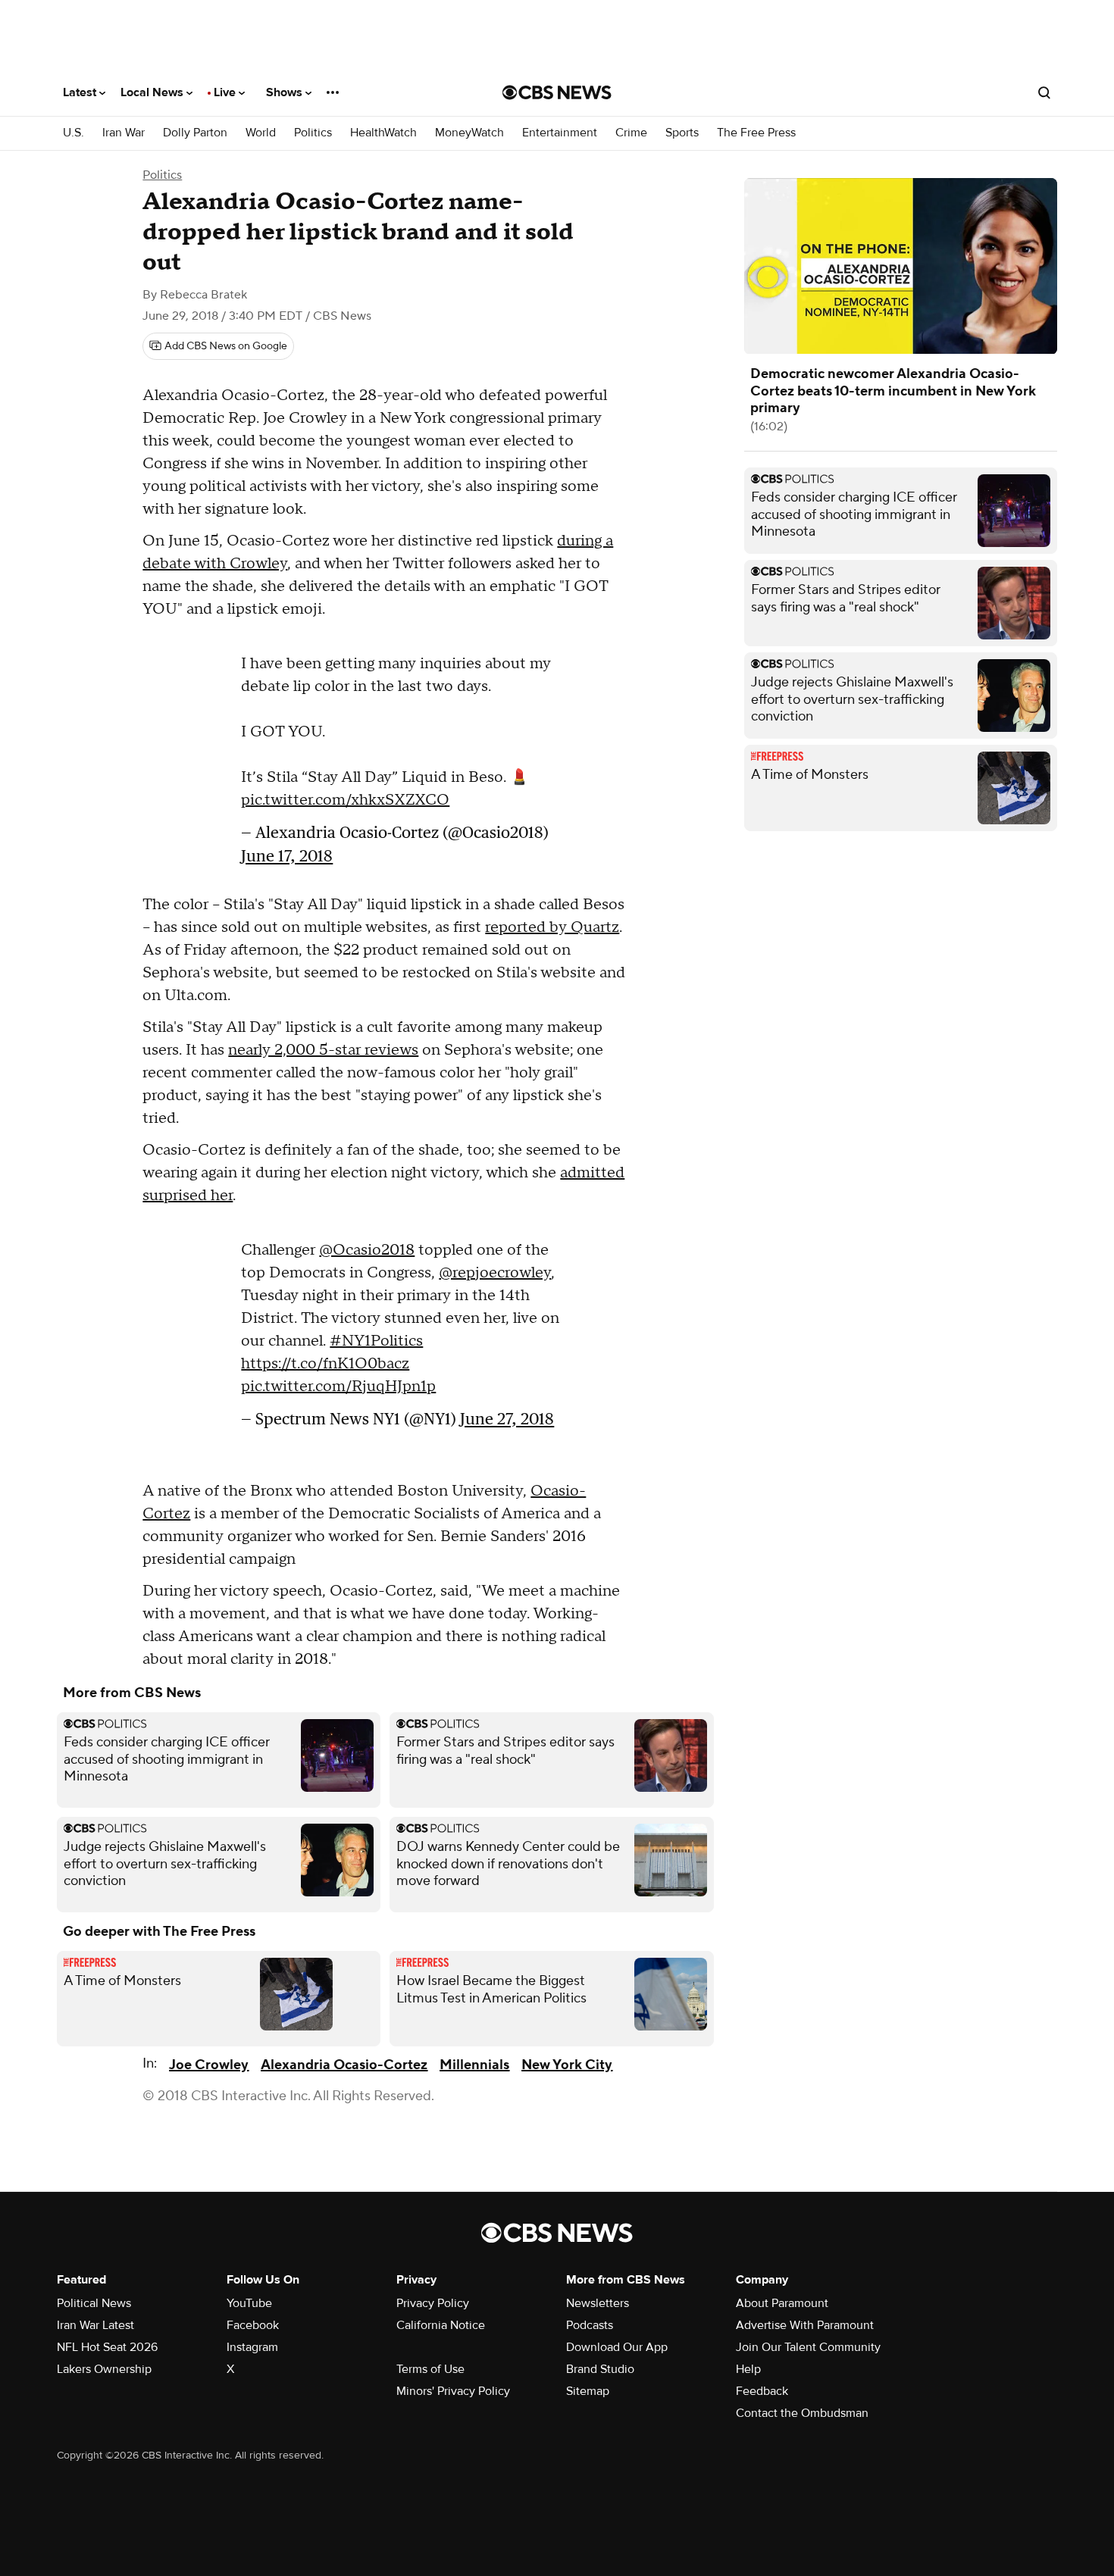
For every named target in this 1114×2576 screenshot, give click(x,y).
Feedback (762, 2391)
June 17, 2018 (287, 856)
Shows (286, 92)
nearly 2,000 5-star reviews (323, 1050)
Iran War (124, 133)
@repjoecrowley (495, 1273)
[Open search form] (1044, 92)
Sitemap (588, 2391)
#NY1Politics (376, 1341)
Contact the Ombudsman (802, 2413)
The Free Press (756, 133)
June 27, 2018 (507, 1419)
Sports (682, 133)
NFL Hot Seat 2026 (107, 2347)
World (261, 133)
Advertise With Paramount (805, 2325)
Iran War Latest (95, 2325)
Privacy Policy (433, 2303)
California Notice (441, 2325)
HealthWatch (383, 133)
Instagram (252, 2347)
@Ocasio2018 (367, 1250)
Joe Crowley (209, 2065)
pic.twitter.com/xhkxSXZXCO (345, 800)
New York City (567, 2065)
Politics (313, 133)
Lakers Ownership (104, 2369)
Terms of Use (430, 2369)
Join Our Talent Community (808, 2347)
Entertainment (560, 133)
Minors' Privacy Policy (453, 2391)
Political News (94, 2303)
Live (226, 92)
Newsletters (598, 2303)
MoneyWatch (469, 133)
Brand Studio (600, 2369)
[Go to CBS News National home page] (557, 92)
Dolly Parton (195, 133)
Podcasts (590, 2325)
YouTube (249, 2303)
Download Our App (617, 2347)
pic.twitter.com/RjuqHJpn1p (338, 1386)
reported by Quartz (552, 927)
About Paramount (782, 2303)
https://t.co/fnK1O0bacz (325, 1364)
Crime (631, 133)
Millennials (474, 2065)
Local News (153, 92)
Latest (81, 92)
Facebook (253, 2325)
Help (748, 2369)
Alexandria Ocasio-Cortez (344, 2065)
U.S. (74, 133)
